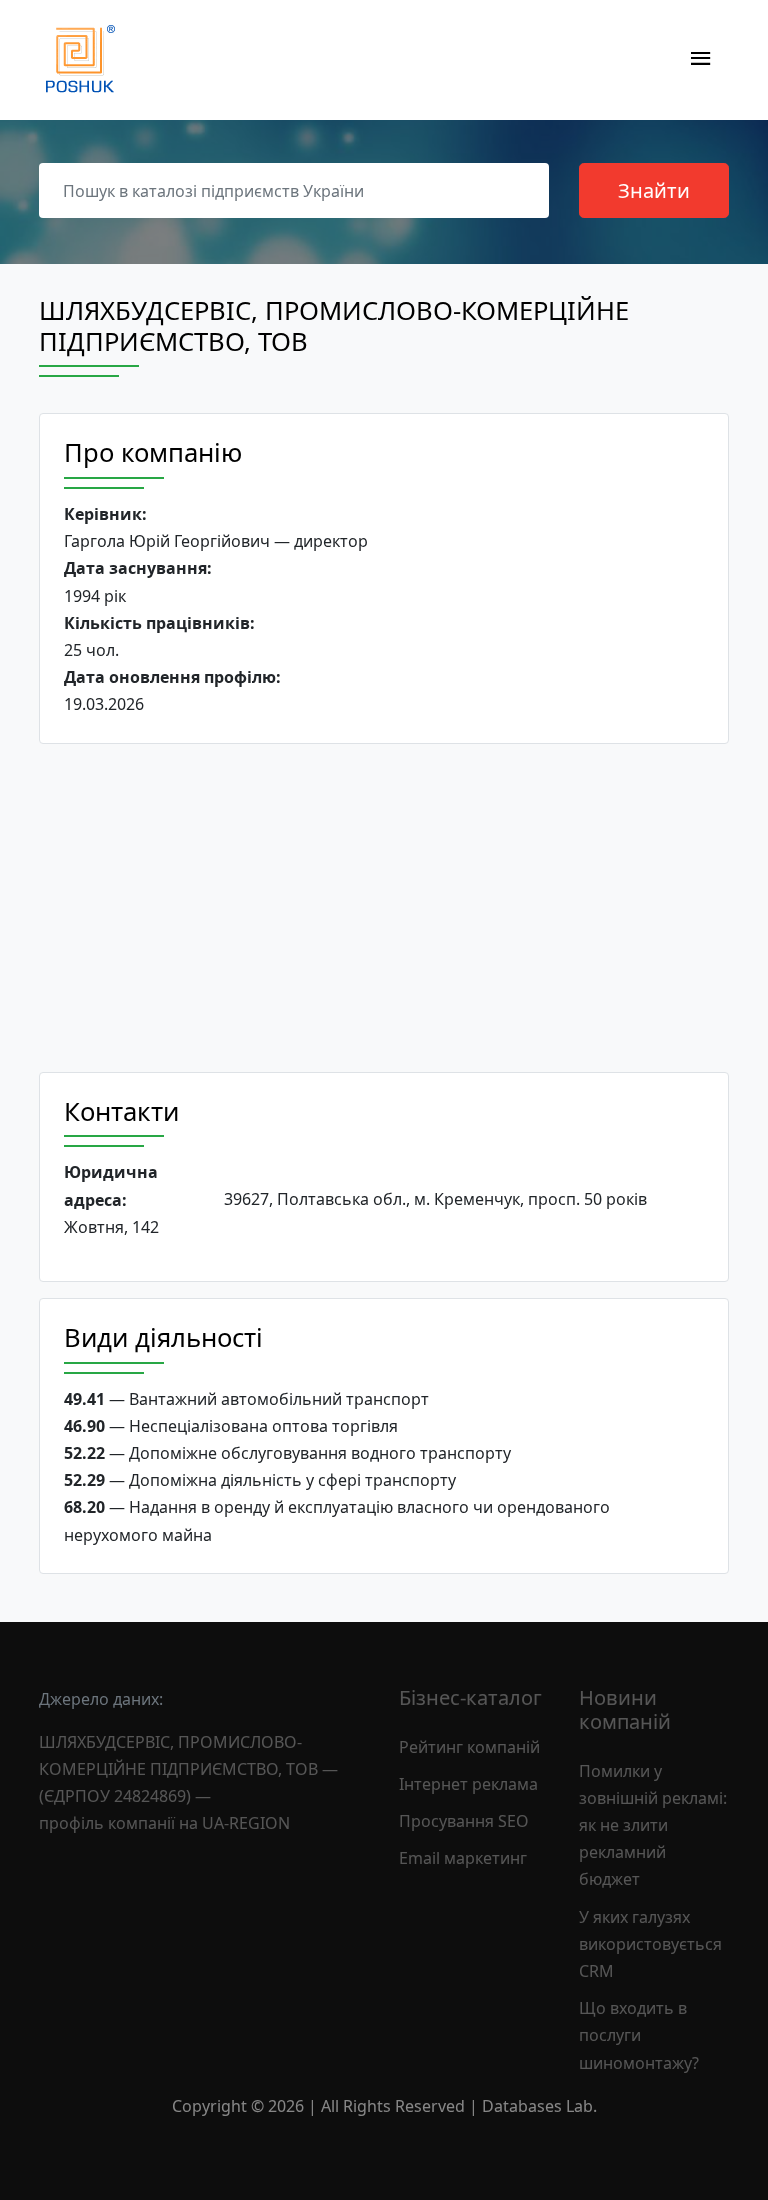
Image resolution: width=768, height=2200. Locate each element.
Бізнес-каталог (470, 1697)
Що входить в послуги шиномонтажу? (639, 2035)
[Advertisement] (384, 908)
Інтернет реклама (468, 1784)
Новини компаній (625, 1709)
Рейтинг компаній (469, 1747)
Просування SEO (464, 1821)
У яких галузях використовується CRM (650, 1944)
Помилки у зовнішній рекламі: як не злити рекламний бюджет (653, 1825)
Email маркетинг (463, 1858)
